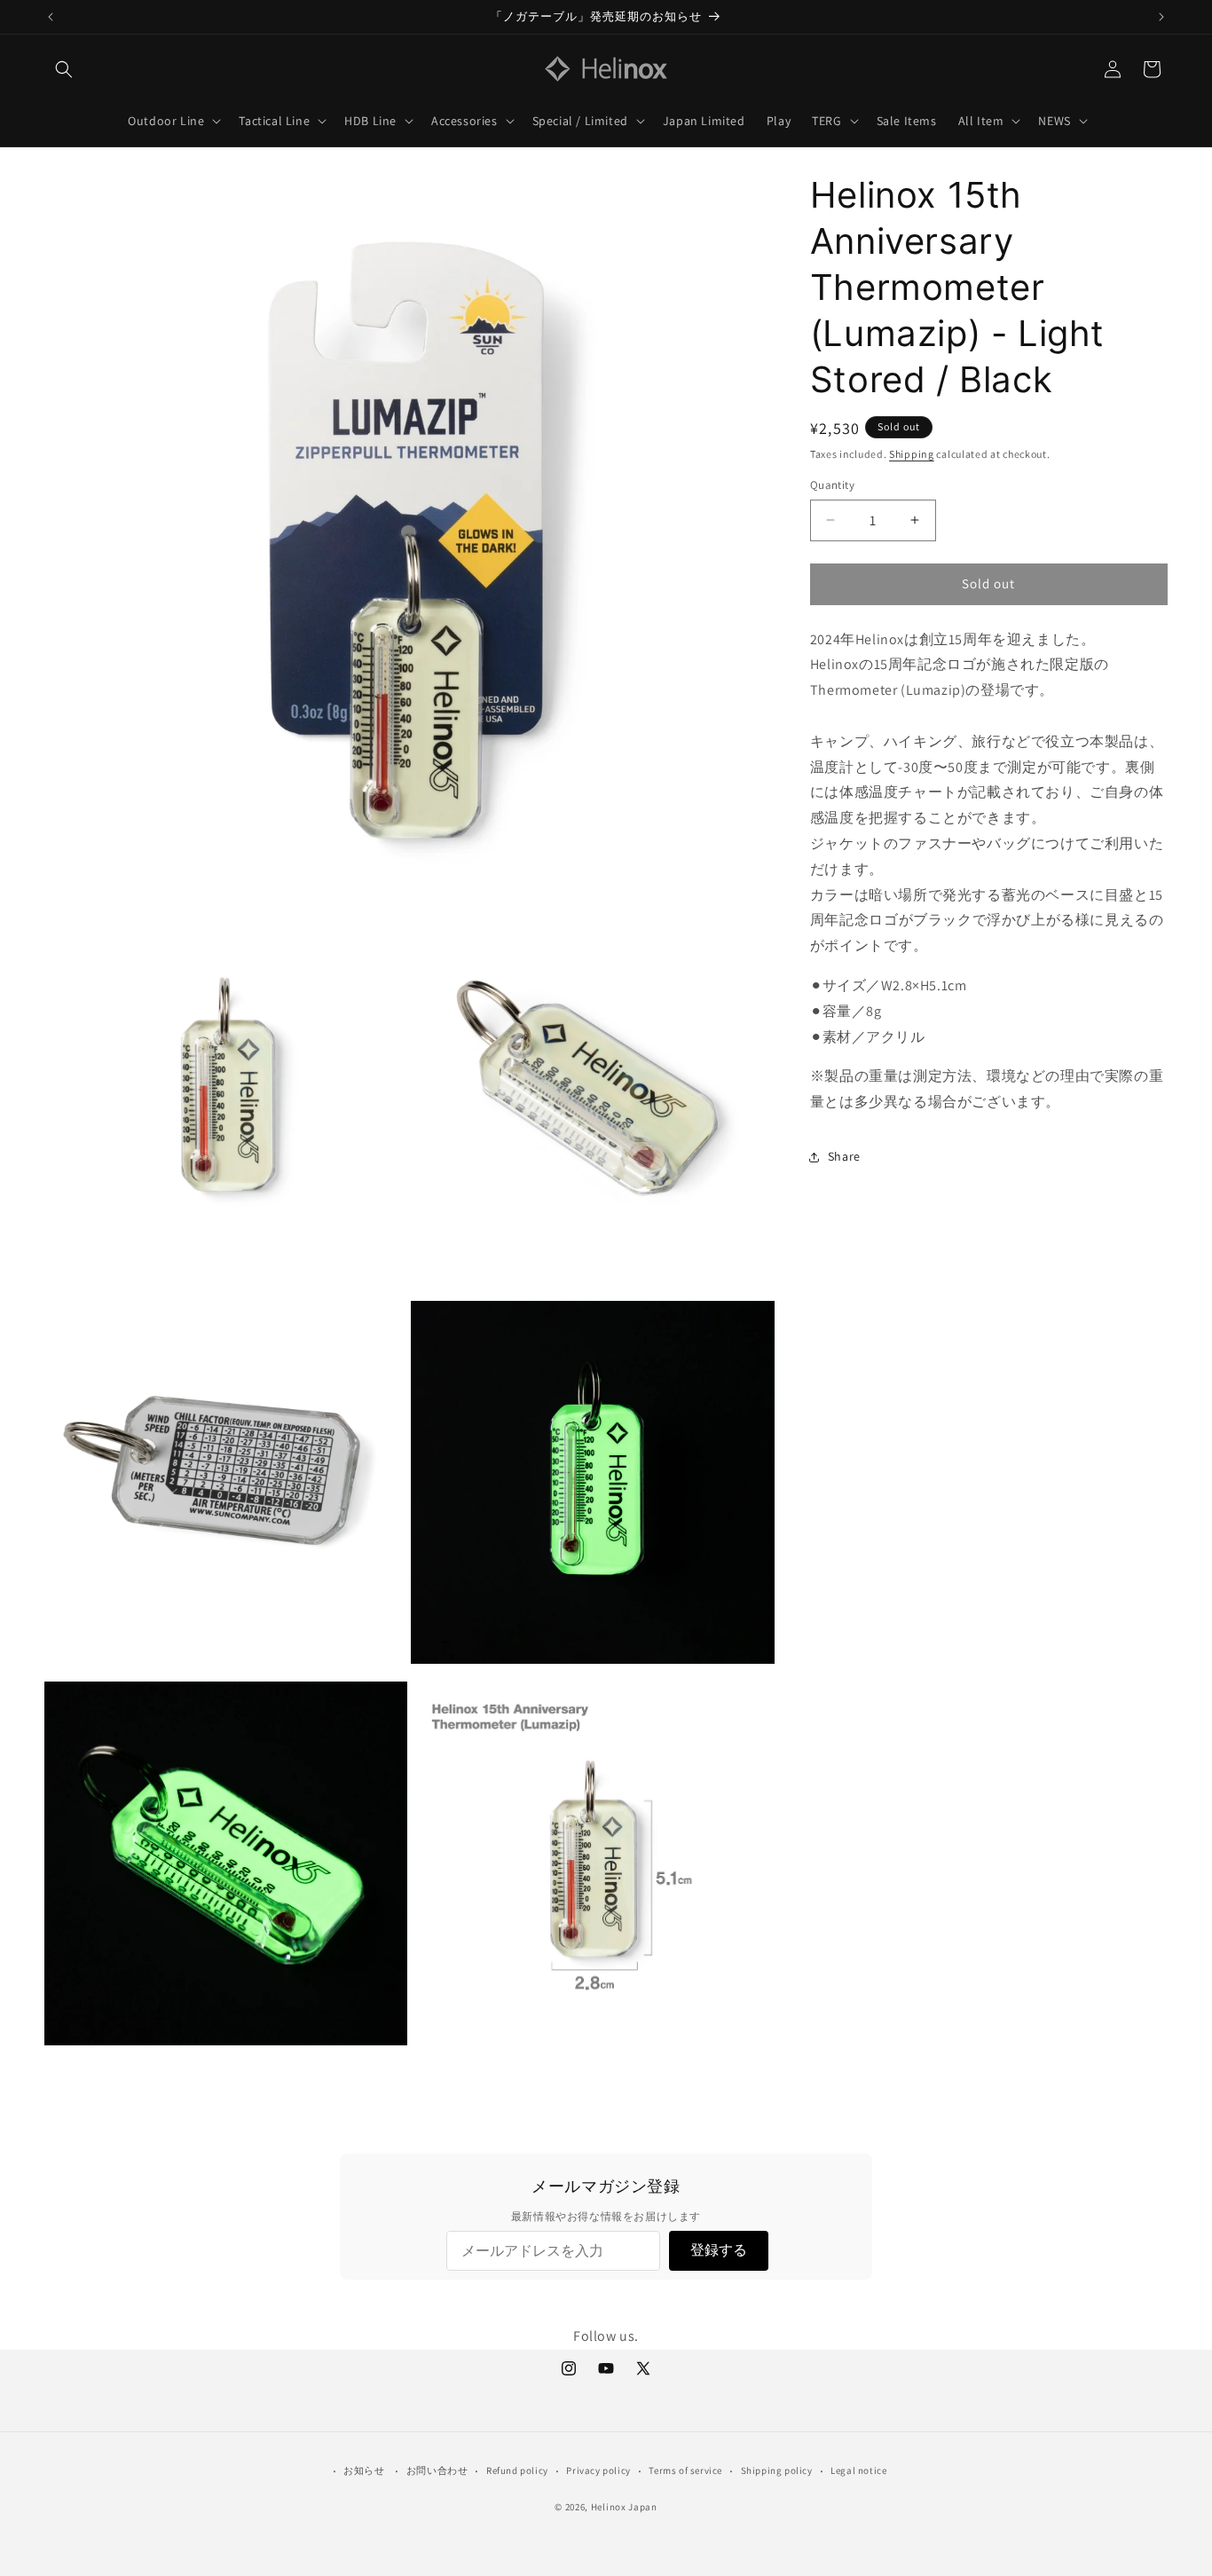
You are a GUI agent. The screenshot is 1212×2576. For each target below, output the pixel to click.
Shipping (912, 454)
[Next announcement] (1161, 17)
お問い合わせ (437, 2470)
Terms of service (685, 2470)
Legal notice (858, 2470)
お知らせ (364, 2470)
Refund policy (517, 2470)
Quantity (832, 485)
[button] (64, 69)
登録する (719, 2250)
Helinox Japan (624, 2507)
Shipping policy (777, 2470)
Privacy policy (598, 2470)
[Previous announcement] (51, 17)
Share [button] (844, 1156)
